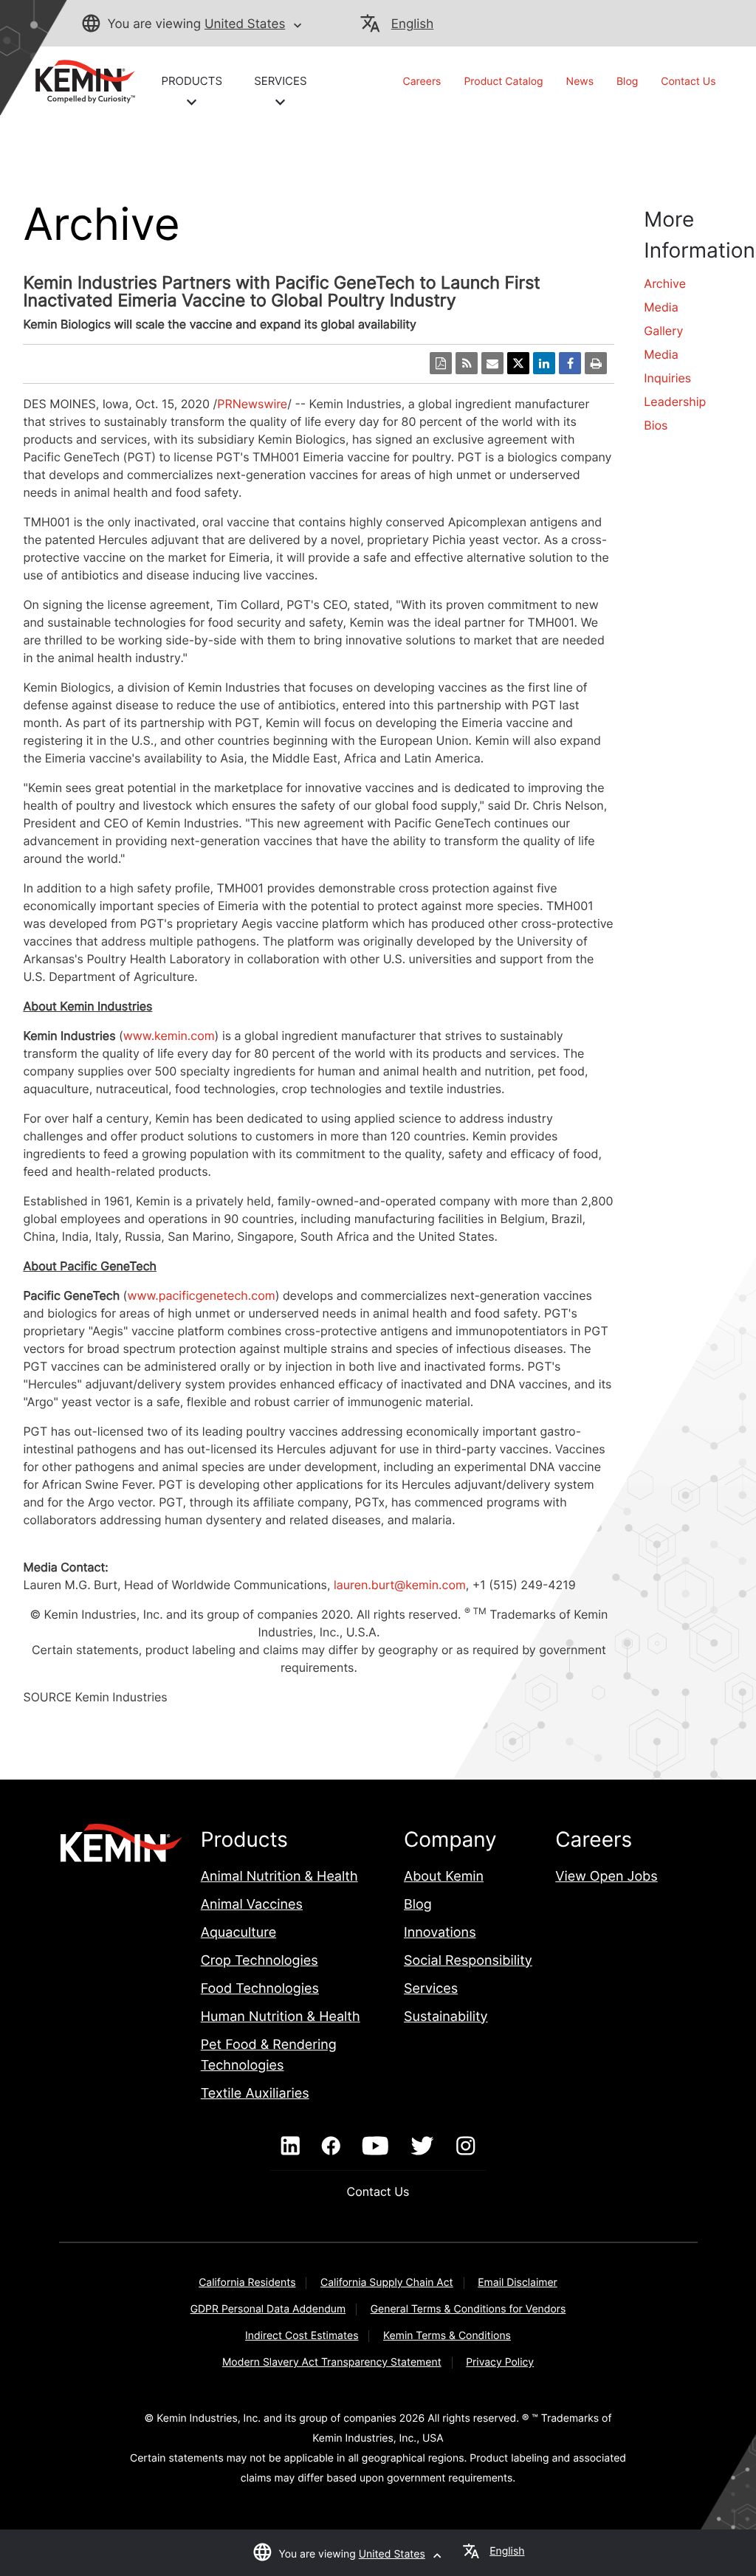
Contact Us (688, 82)
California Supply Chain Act (387, 2283)
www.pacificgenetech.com (201, 1295)
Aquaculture (238, 1933)
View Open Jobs (606, 1877)
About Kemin (444, 1877)
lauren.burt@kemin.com (400, 1585)
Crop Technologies (260, 1961)
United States (245, 24)
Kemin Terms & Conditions (447, 2336)
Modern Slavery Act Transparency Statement (332, 2362)
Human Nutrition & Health (281, 2017)
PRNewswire (252, 404)
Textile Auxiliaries (255, 2094)
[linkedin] (291, 2146)
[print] (596, 363)
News (580, 82)
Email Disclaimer (518, 2283)
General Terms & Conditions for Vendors (468, 2309)
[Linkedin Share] (544, 363)
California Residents (247, 2283)
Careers (422, 82)
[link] (79, 80)
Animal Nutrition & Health (279, 1877)
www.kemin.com (169, 1036)
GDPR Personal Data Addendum (268, 2309)
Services (431, 1989)
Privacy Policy (500, 2362)
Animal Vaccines (252, 1905)
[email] (492, 363)
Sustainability (446, 2017)
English (412, 24)
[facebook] (331, 2146)
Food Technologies (260, 1989)
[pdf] (441, 363)
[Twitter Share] (518, 363)
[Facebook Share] (570, 363)
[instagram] (465, 2146)
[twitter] (422, 2146)
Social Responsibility (468, 1961)
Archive (665, 283)
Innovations (440, 1933)
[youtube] (375, 2146)
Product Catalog (503, 82)
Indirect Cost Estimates (302, 2336)
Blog (627, 82)
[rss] (467, 363)
